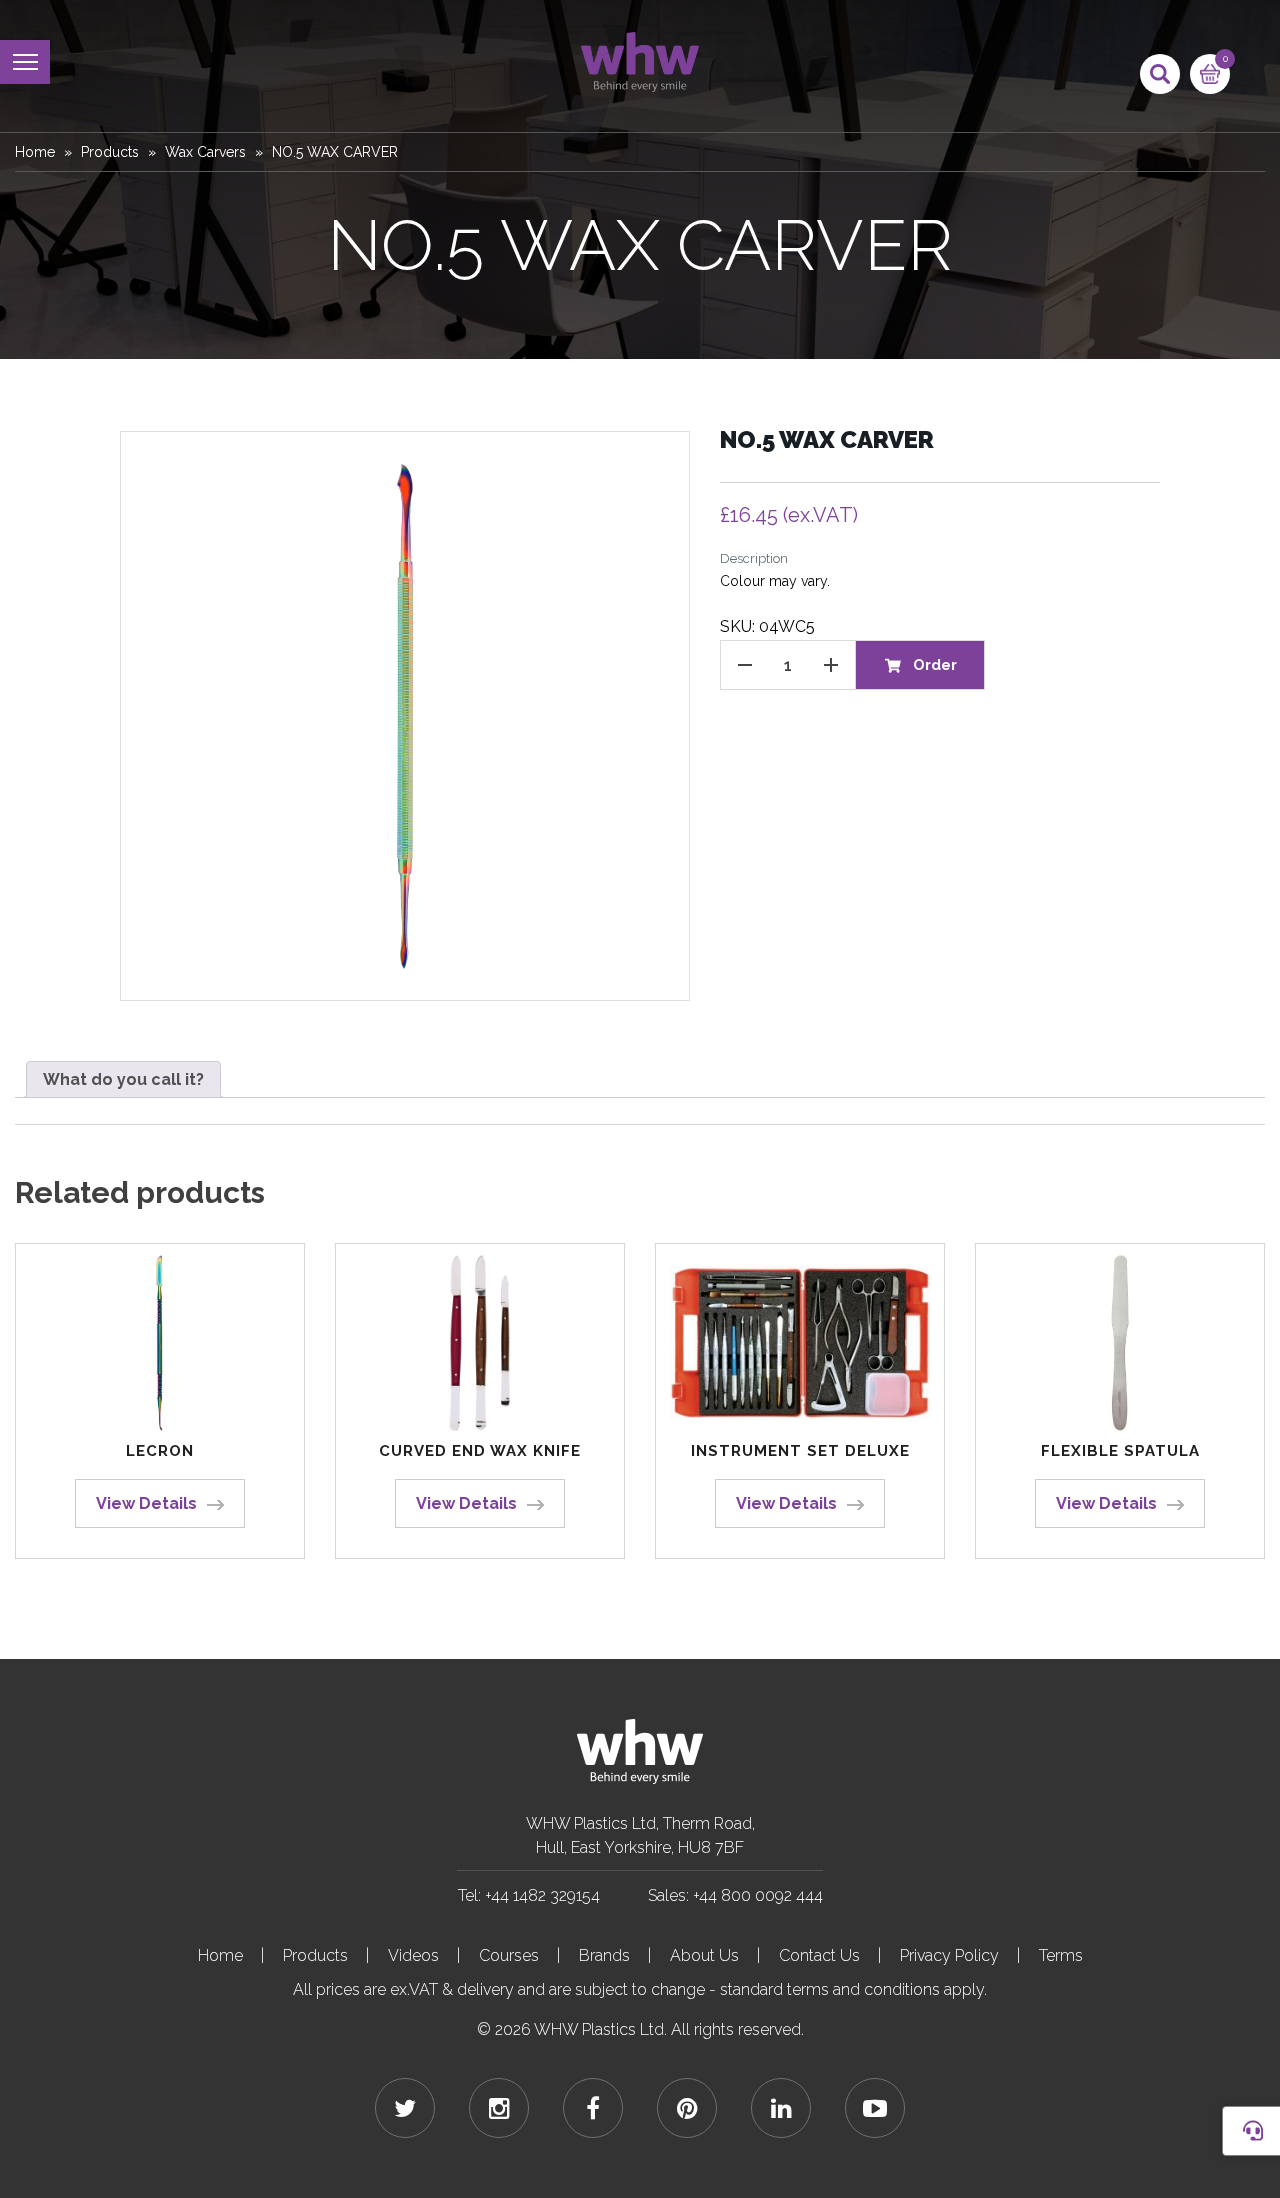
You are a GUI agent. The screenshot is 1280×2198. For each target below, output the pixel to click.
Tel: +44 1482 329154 (529, 1895)
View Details (146, 1503)
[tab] (123, 1079)
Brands (604, 1955)
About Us (704, 1955)
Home (35, 152)
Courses (509, 1955)
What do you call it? (123, 1079)
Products (110, 152)
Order (935, 665)
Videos (413, 1955)
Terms (1061, 1955)
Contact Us (819, 1955)
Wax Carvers (205, 152)
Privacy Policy (949, 1955)
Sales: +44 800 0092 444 (735, 1895)
